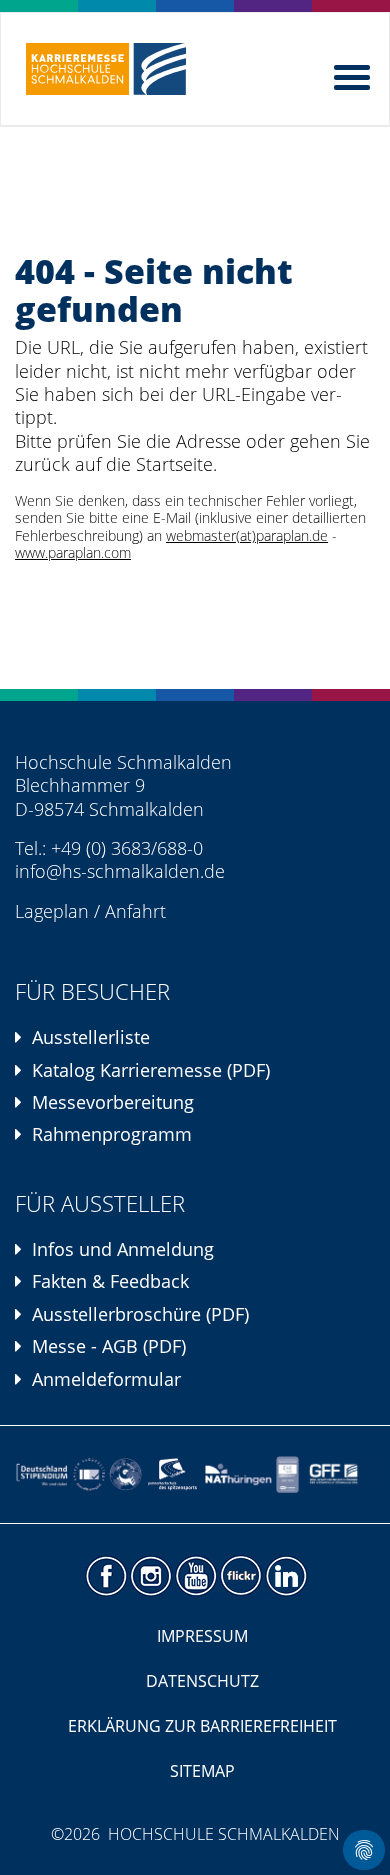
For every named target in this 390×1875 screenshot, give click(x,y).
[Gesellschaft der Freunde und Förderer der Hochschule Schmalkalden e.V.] (337, 1474)
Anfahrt (135, 911)
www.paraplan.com (73, 553)
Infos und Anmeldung (123, 1249)
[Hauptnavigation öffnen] (354, 73)
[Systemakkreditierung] (88, 1474)
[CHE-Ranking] (287, 1474)
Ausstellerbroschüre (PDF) (140, 1314)
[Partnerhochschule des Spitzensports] (172, 1474)
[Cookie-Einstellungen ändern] (364, 1850)
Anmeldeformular (106, 1379)
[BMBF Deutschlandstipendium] (42, 1474)
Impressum (202, 1636)
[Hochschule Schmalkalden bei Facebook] (105, 1576)
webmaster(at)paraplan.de (247, 536)
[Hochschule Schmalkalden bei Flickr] (240, 1576)
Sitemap (202, 1771)
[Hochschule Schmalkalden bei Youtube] (195, 1576)
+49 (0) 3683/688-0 (127, 848)
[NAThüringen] (238, 1474)
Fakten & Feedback (110, 1281)
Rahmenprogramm (112, 1134)
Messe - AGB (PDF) (109, 1346)
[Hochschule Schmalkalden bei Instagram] (150, 1576)
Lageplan (52, 911)
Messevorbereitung (113, 1102)
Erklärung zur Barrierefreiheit (202, 1726)
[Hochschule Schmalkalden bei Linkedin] (285, 1576)
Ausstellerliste (91, 1037)
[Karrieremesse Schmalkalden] (106, 69)
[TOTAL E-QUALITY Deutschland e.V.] (125, 1474)
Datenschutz (202, 1681)
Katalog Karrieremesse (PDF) (151, 1070)
